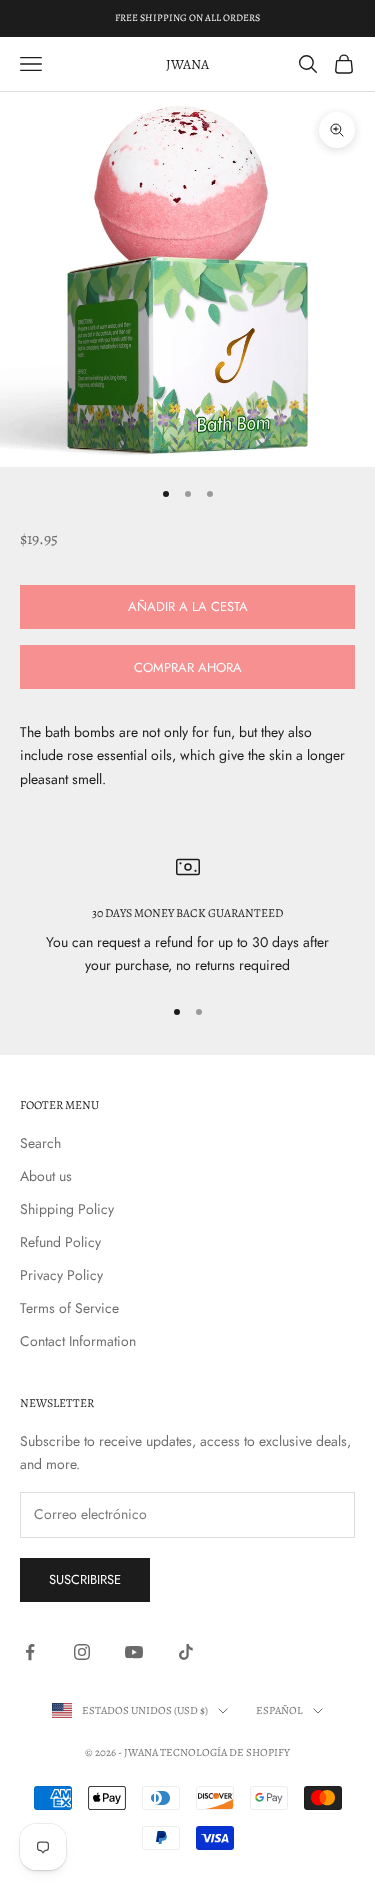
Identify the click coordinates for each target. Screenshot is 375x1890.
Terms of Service (69, 1308)
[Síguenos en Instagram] (82, 1652)
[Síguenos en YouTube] (134, 1652)
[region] (187, 916)
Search (40, 1143)
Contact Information (78, 1341)
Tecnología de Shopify (225, 1752)
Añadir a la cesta (188, 606)
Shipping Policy (67, 1209)
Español (279, 1710)
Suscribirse (85, 1579)
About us (46, 1176)
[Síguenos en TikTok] (186, 1652)
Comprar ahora (188, 667)
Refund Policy (60, 1242)
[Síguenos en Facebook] (30, 1652)
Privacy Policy (61, 1275)
